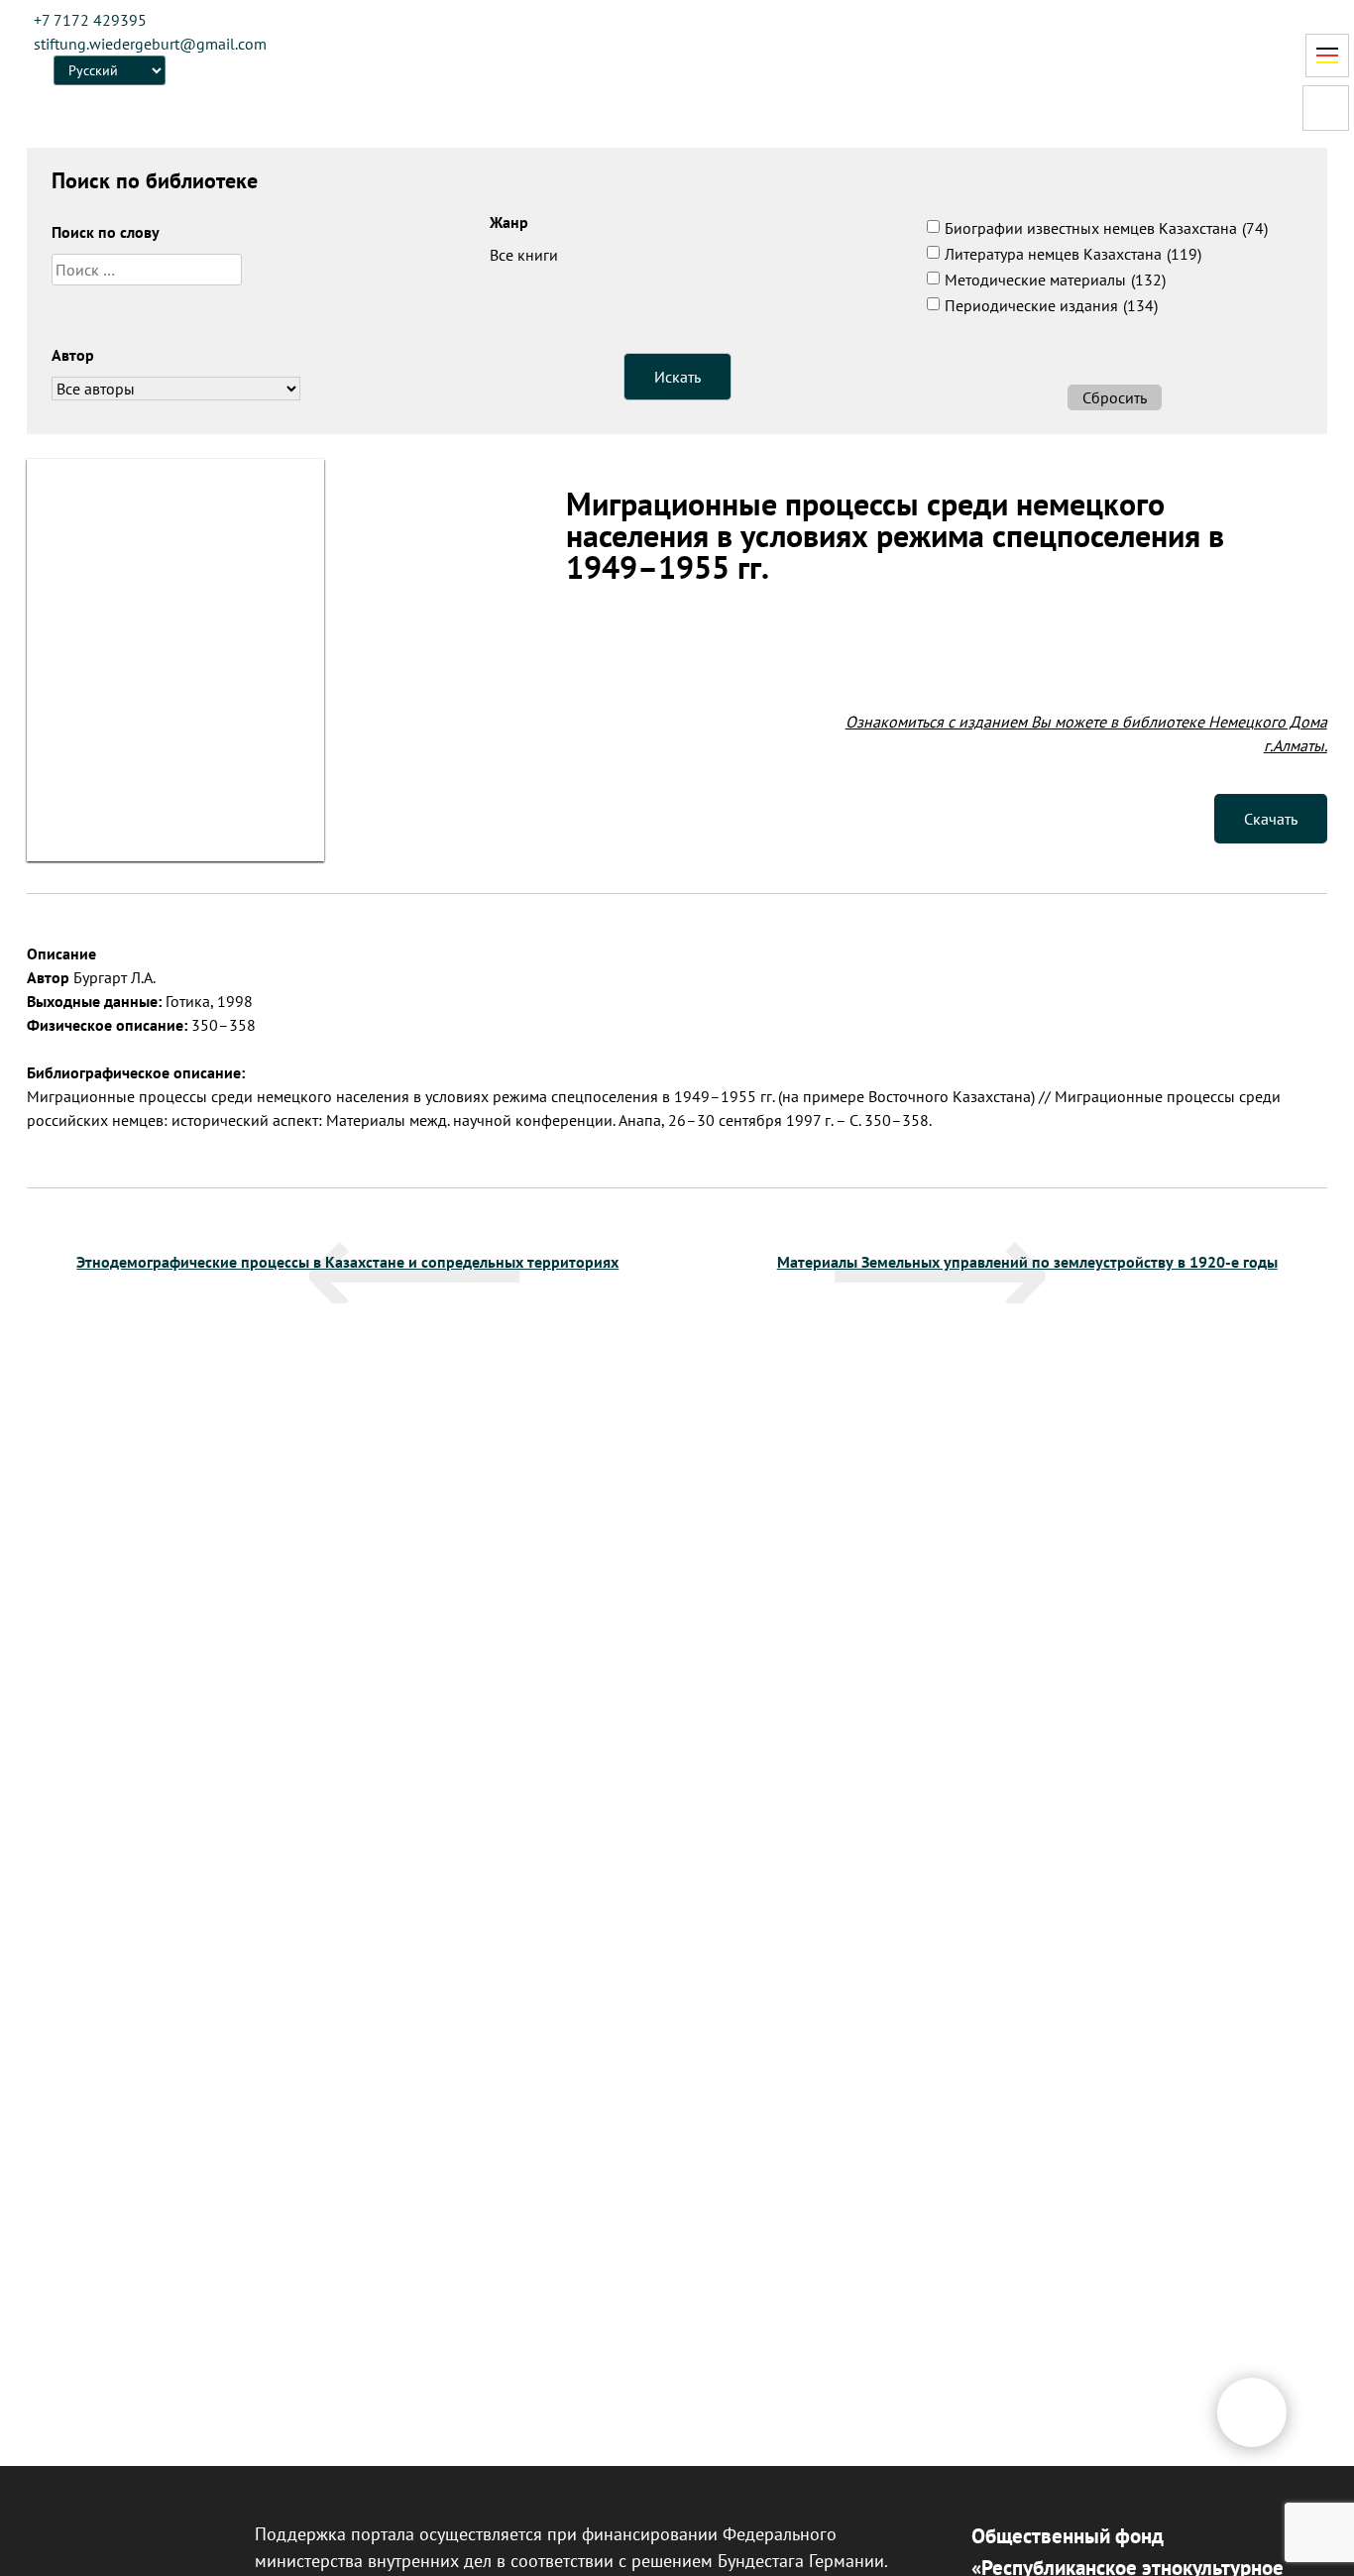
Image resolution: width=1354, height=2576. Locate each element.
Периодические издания (1051, 305)
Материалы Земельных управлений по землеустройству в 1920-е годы (1027, 1262)
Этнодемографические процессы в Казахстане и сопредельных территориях (347, 1262)
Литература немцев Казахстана (1073, 254)
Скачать (1271, 819)
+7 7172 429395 (90, 20)
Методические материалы (1055, 280)
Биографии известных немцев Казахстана (1106, 228)
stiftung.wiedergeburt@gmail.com (150, 44)
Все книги (524, 255)
